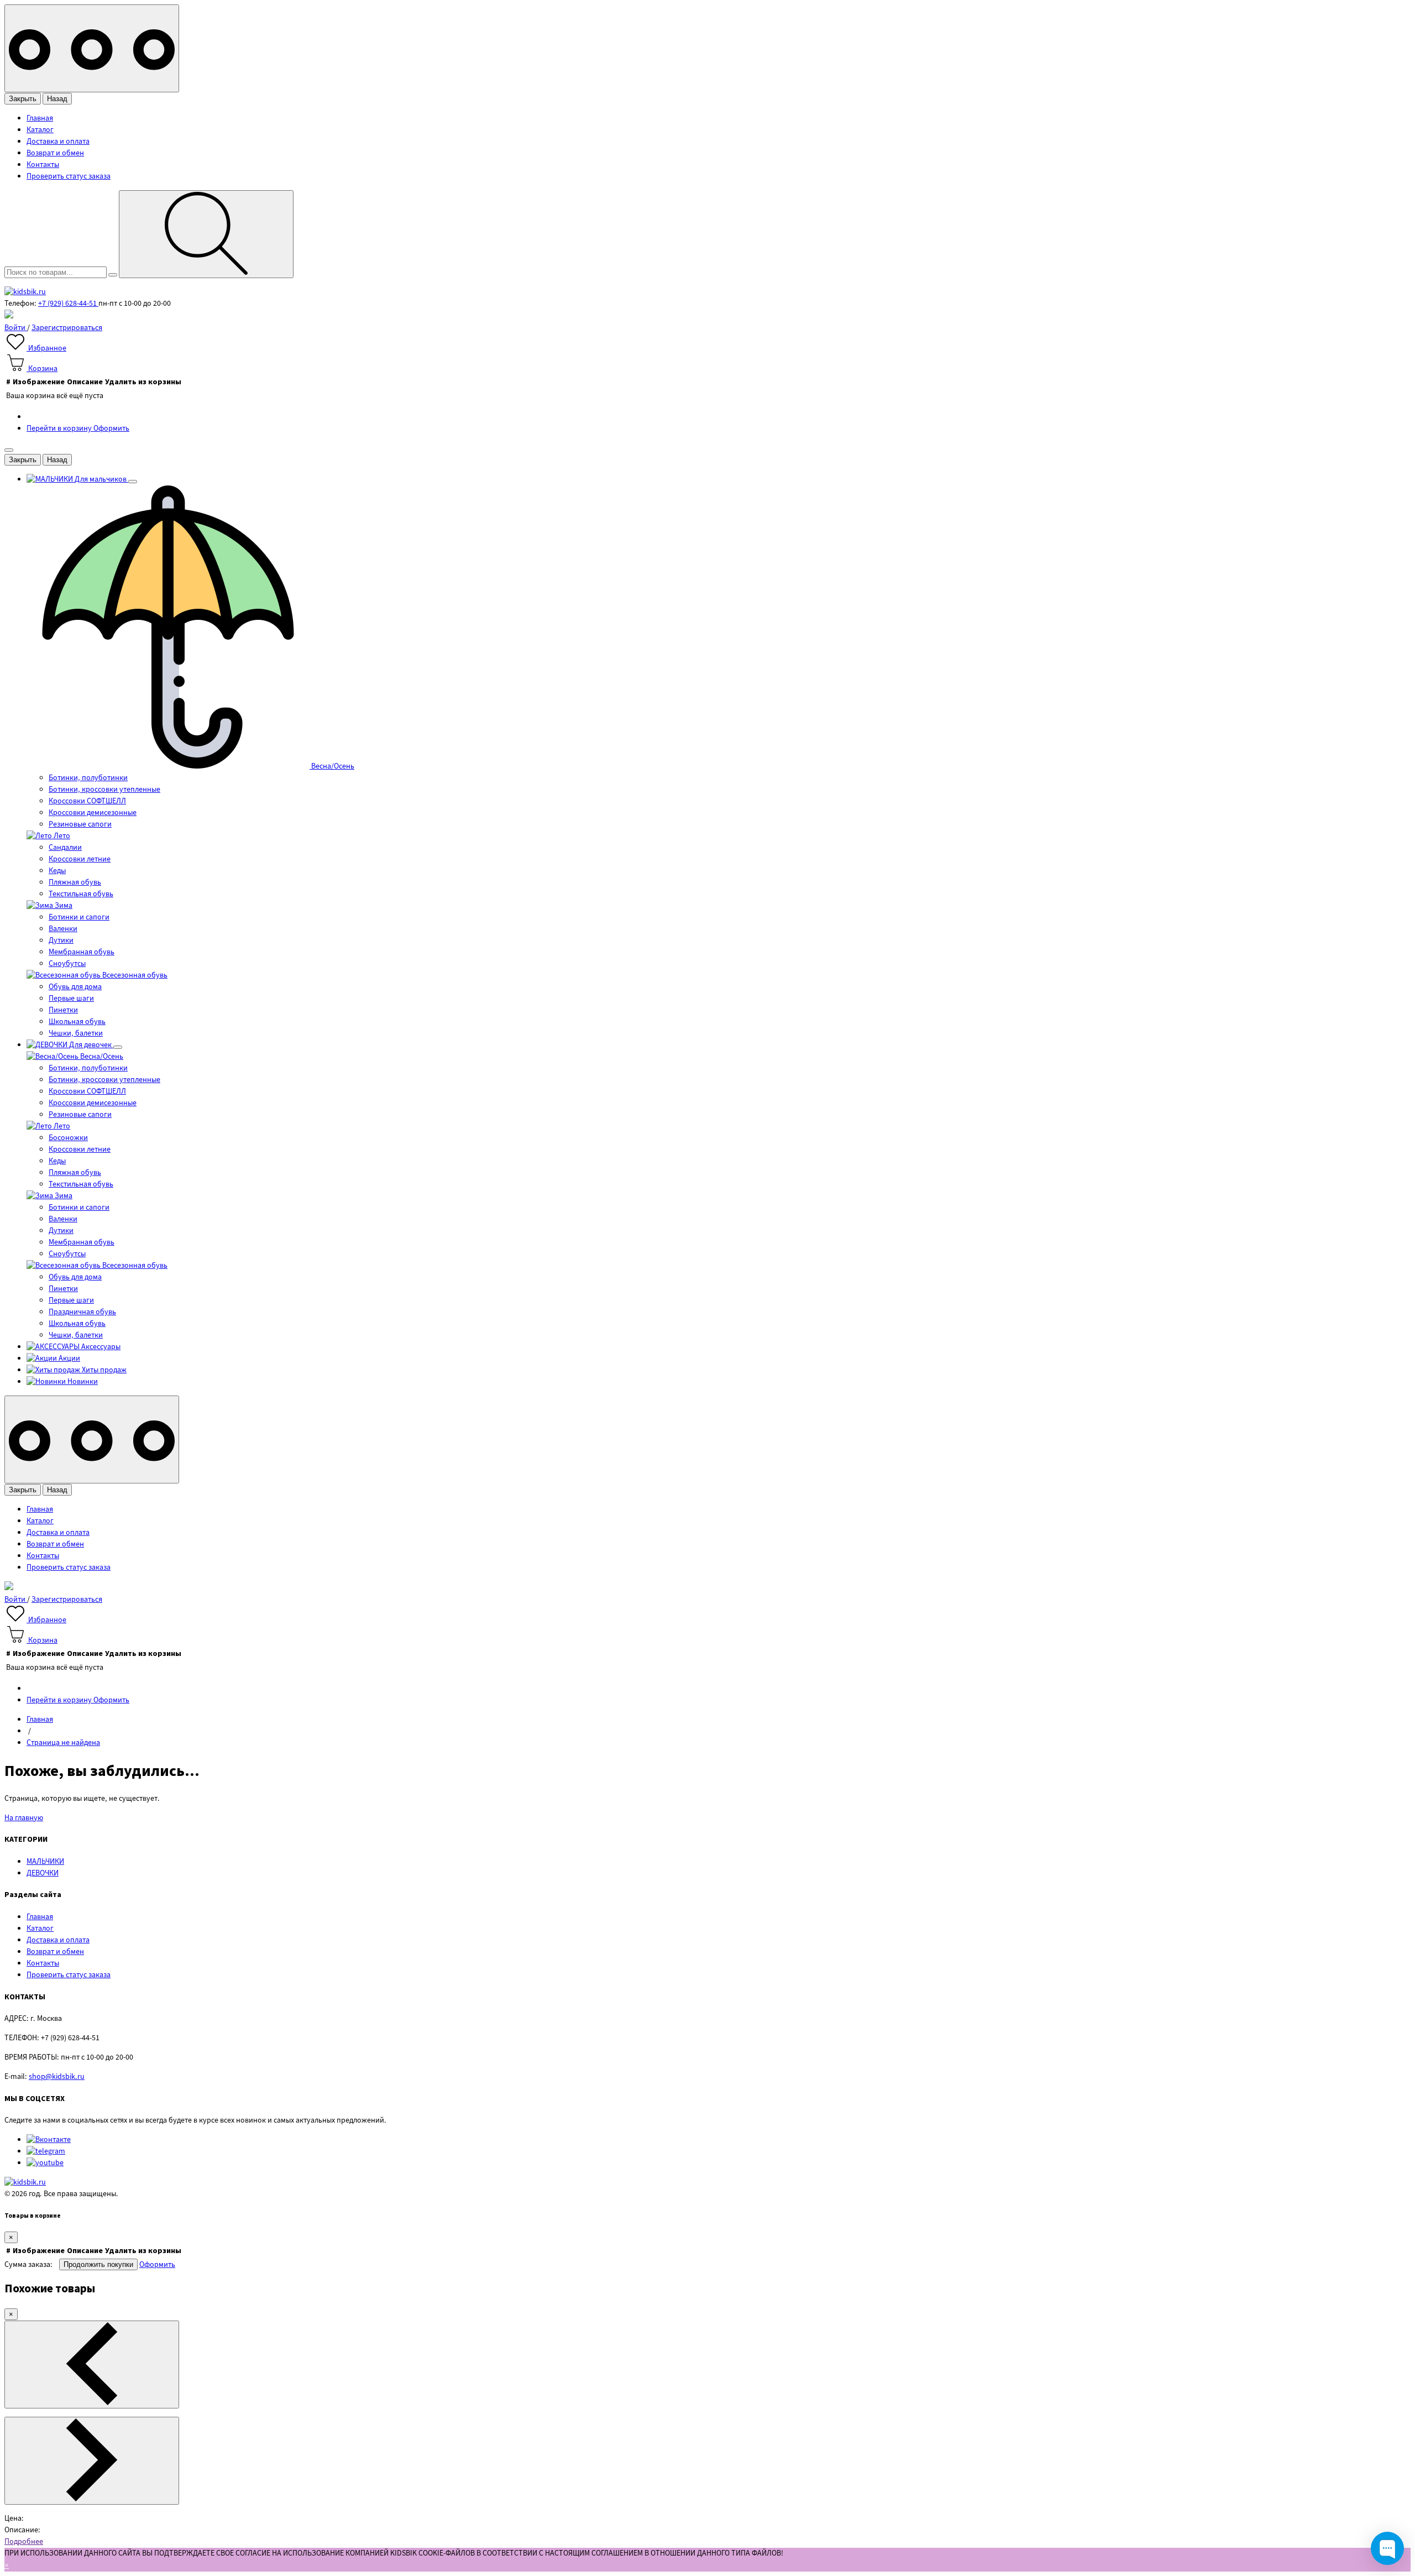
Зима (63, 906)
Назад (57, 99)
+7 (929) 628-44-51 (68, 304)
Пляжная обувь (75, 882)
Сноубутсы (67, 964)
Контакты (43, 165)
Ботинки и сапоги (79, 917)
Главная (40, 118)
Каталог (40, 130)
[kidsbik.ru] (25, 292)
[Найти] (206, 234)
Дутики (61, 940)
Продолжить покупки (98, 2264)
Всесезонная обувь (134, 975)
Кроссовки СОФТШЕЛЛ (87, 801)
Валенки (63, 929)
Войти (16, 328)
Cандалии (65, 848)
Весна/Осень (332, 766)
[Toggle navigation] (92, 48)
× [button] (7, 2565)
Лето (61, 836)
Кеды (57, 871)
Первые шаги (71, 999)
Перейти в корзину (60, 429)
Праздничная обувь (82, 1312)
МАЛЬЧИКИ (45, 1862)
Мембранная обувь (82, 952)
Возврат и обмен (55, 153)
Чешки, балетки (76, 1033)
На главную (24, 1818)
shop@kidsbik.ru (57, 2077)
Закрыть (23, 99)
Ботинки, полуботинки (88, 778)
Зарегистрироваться (67, 328)
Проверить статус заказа (69, 176)
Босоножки (68, 1138)
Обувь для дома (75, 987)
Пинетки (63, 1010)
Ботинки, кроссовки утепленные (104, 790)
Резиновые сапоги (80, 824)
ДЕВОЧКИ (43, 1873)
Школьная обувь (77, 1022)
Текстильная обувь (81, 894)
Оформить (111, 429)
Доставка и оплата (58, 142)
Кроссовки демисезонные (93, 813)
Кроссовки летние (80, 859)
